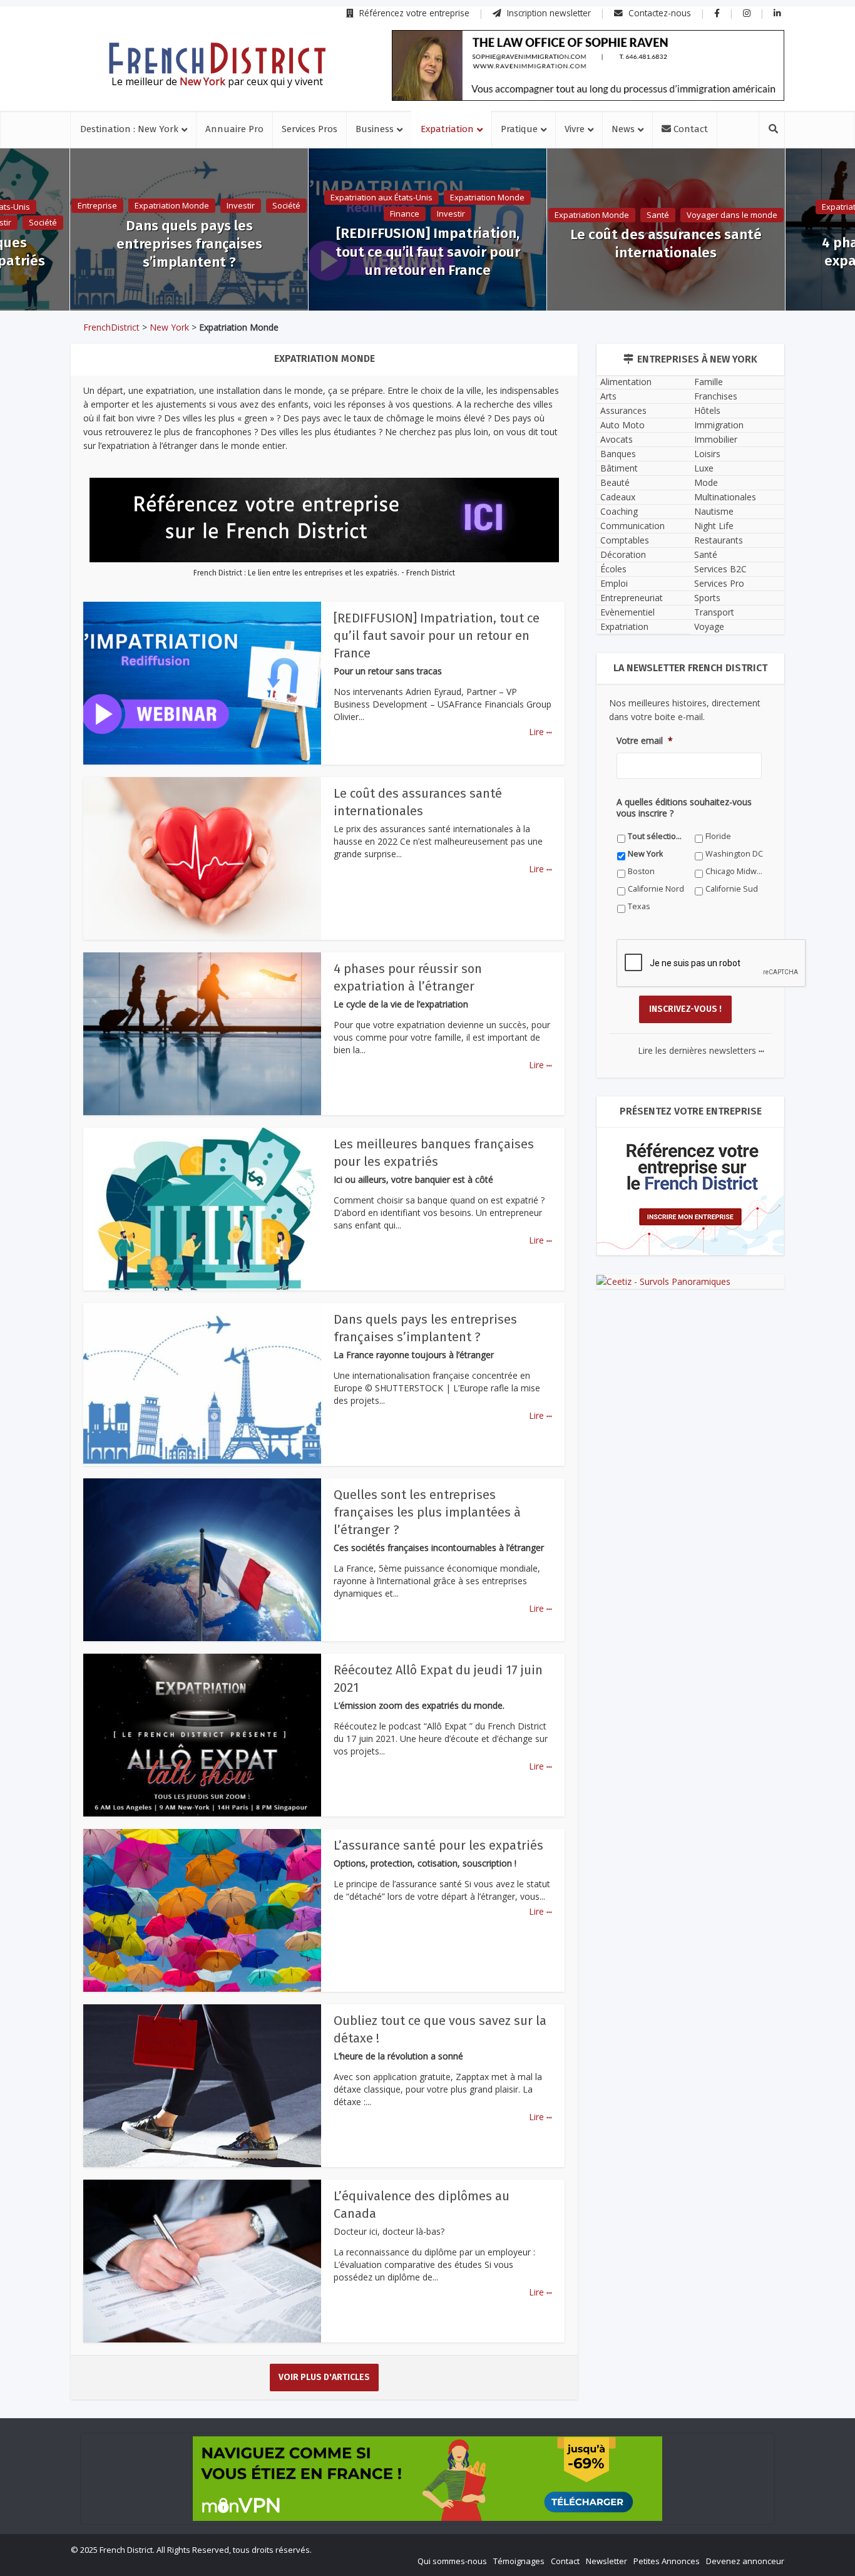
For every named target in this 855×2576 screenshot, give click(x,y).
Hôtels (707, 410)
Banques (618, 454)
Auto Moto (622, 425)
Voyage (709, 626)
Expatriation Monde (172, 205)
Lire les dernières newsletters (701, 1050)
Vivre (575, 129)
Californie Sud (732, 889)
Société (43, 222)
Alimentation (626, 382)
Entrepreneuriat (632, 598)
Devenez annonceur (745, 2561)
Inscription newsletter (548, 13)
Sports (707, 598)
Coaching (619, 511)
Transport (714, 612)
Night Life (714, 526)
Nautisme (714, 511)
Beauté (615, 482)
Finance (405, 214)
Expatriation (447, 129)
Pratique (519, 129)
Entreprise (97, 205)
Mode (706, 482)
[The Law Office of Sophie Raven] (588, 65)
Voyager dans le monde (732, 215)
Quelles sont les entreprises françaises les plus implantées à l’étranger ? (427, 1512)
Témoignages (519, 2561)
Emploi (614, 583)
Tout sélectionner (657, 836)
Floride (718, 836)
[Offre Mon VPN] (427, 2479)
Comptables (625, 540)
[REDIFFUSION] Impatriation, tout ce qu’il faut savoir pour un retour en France (428, 251)
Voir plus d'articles (324, 2377)
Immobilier (716, 439)
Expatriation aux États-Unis (381, 197)
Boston (641, 871)
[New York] (217, 58)
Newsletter (607, 2561)
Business (375, 129)
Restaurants (719, 540)
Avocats (617, 439)
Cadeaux (618, 497)
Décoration (623, 554)
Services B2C (720, 569)
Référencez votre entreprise (413, 13)
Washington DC (734, 854)
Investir (241, 205)
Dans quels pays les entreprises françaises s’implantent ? (189, 244)
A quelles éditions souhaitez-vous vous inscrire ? (684, 808)
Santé (658, 215)
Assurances (623, 410)
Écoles (613, 569)
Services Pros (310, 129)
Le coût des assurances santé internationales (666, 244)
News (623, 129)
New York (169, 327)
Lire (540, 732)
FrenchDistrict (111, 327)
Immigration (719, 425)
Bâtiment (619, 468)
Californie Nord (656, 889)
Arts (608, 396)
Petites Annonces (667, 2561)
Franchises (716, 396)
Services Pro (719, 583)
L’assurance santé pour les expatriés (438, 1845)
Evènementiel (627, 612)
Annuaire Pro (234, 129)
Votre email (645, 741)
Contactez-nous (658, 13)
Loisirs (707, 454)
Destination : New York (129, 129)
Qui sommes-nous (452, 2561)
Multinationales (725, 497)
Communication (632, 526)
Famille (709, 382)
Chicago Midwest (735, 871)
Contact (689, 129)
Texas (639, 906)
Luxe (704, 468)
